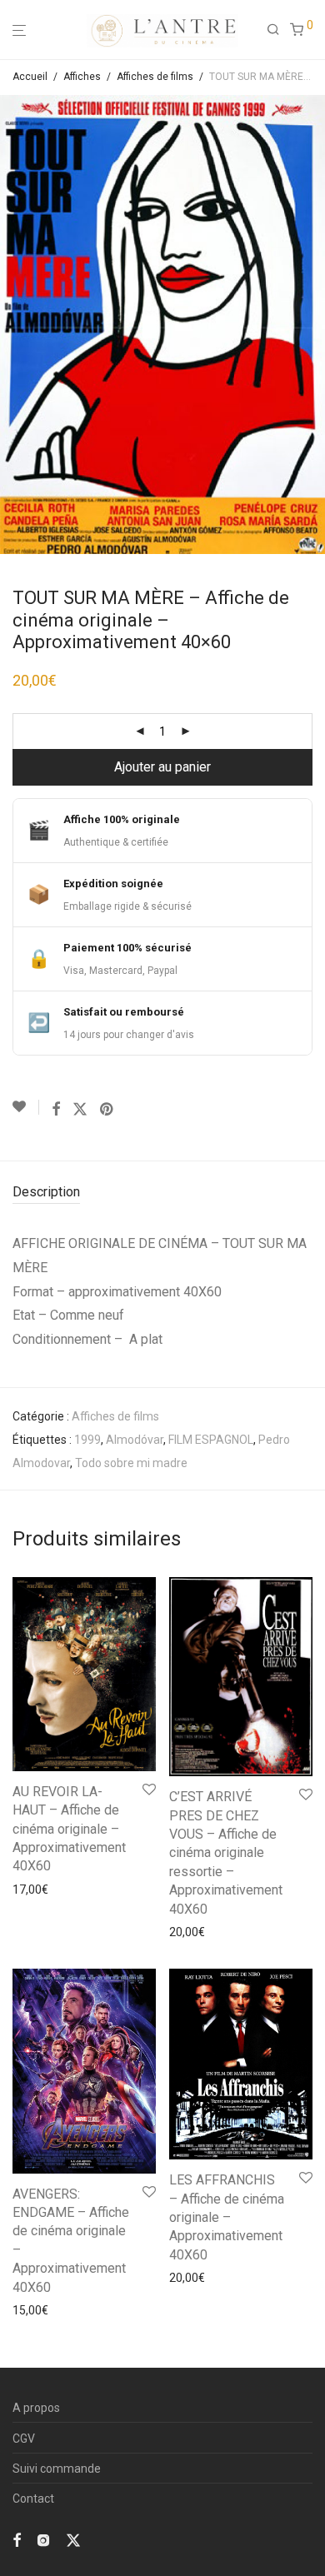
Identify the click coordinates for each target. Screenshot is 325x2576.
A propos (36, 2408)
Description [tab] (46, 1192)
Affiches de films (155, 77)
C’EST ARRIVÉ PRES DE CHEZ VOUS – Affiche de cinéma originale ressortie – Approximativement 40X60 (226, 1852)
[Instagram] (43, 2539)
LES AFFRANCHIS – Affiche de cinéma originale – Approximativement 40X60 (227, 2217)
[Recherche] (278, 30)
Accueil (30, 77)
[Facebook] (17, 2539)
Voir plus (30, 1890)
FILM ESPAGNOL (211, 1440)
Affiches (82, 77)
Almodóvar (135, 1440)
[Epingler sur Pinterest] (107, 1110)
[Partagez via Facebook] (56, 1110)
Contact (33, 2499)
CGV (24, 2439)
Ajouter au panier (162, 767)
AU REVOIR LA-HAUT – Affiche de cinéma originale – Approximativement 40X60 (69, 1829)
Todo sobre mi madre (131, 1463)
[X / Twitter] (73, 2539)
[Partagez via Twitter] (80, 1110)
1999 (87, 1440)
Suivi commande (57, 2469)
